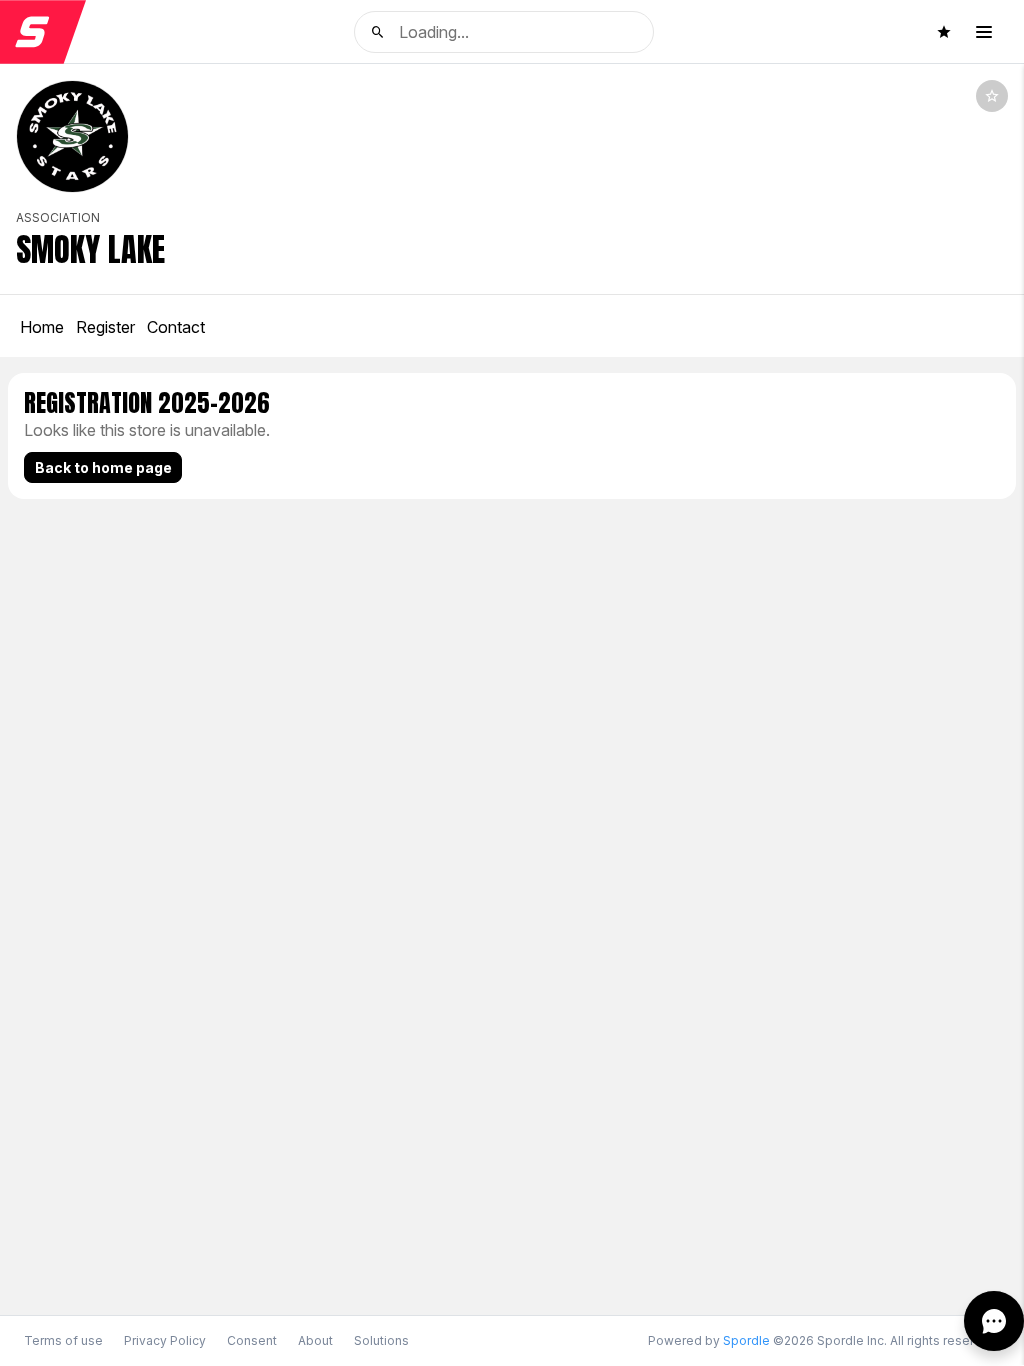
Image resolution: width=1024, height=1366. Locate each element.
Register (105, 327)
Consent (252, 1341)
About (315, 1340)
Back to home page (103, 467)
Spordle (746, 1340)
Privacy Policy (165, 1340)
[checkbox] (992, 96)
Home (42, 327)
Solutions (381, 1340)
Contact (176, 327)
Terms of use (63, 1340)
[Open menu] (984, 32)
